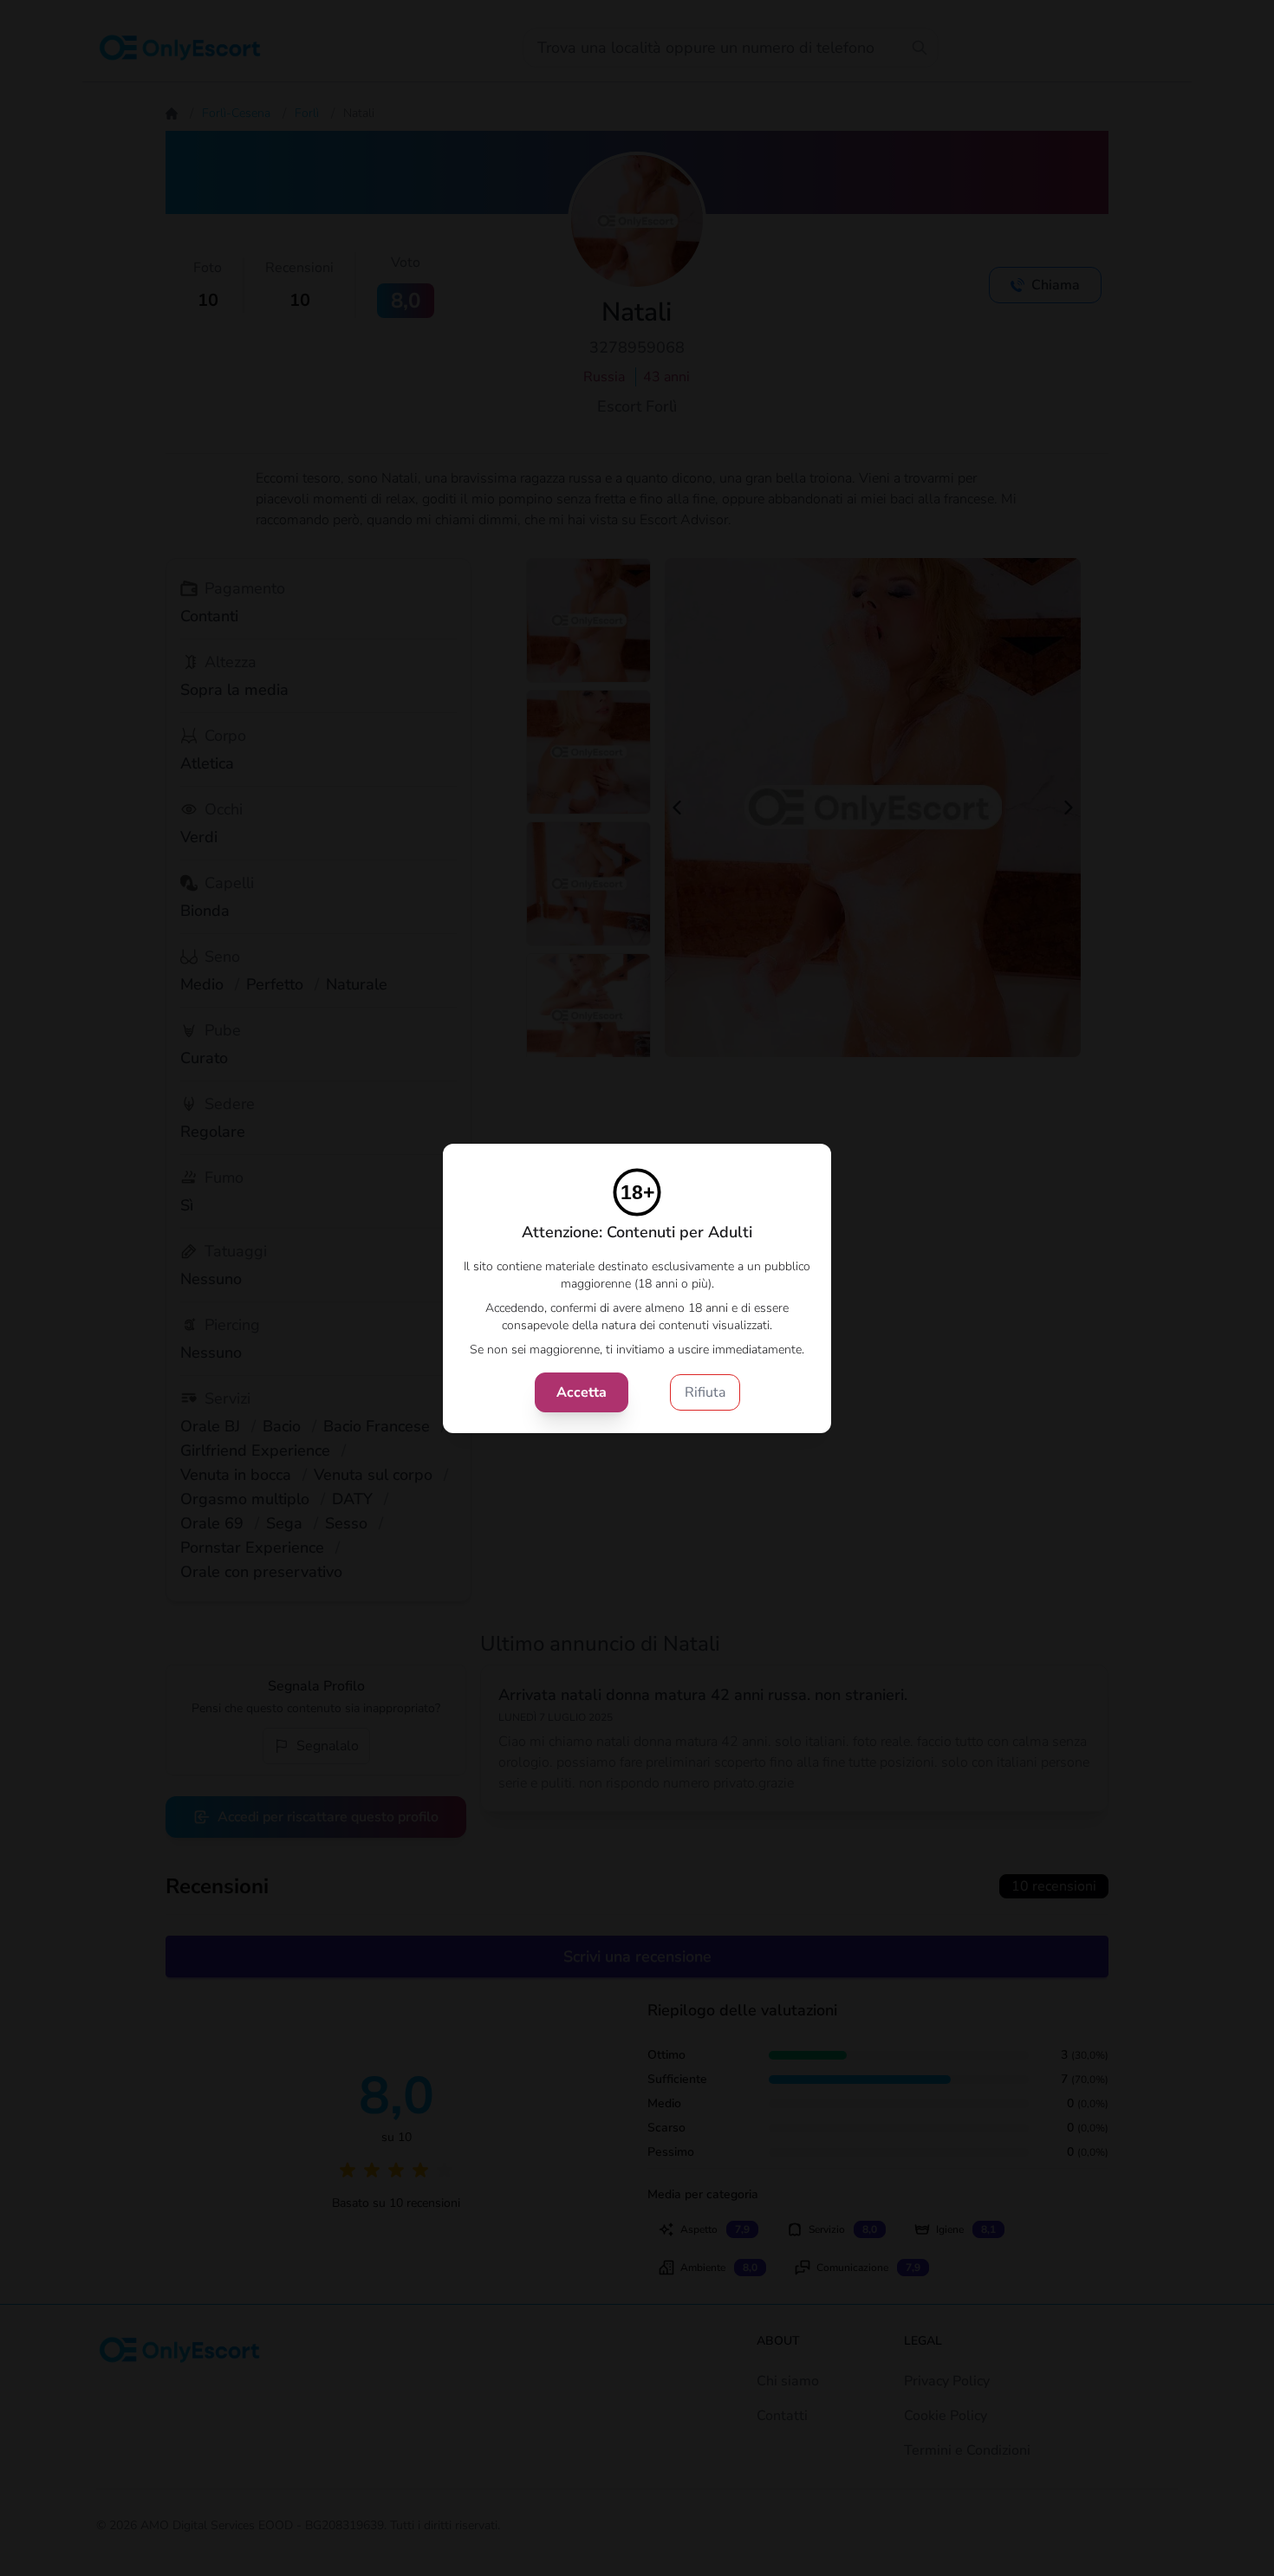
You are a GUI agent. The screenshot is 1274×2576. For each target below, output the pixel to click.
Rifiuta (705, 1392)
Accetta (582, 1392)
